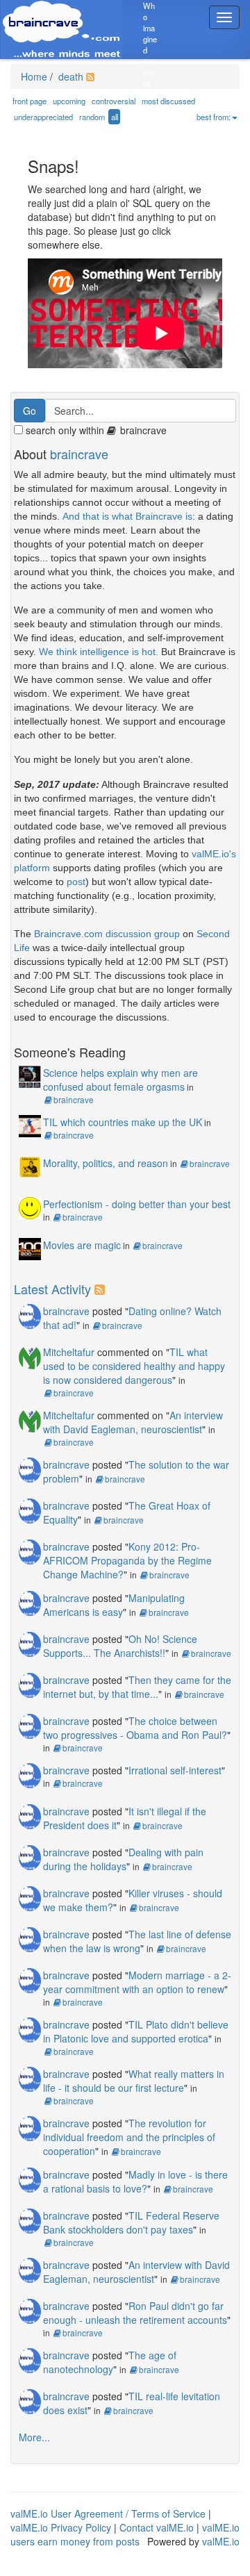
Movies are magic (82, 1245)
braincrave (79, 454)
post (76, 882)
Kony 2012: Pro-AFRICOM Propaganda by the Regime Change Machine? (127, 1560)
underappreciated (43, 117)
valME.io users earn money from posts (125, 2534)
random (92, 117)
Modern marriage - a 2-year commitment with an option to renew (137, 1982)
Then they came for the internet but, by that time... (137, 1687)
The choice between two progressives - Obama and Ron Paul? (135, 1728)
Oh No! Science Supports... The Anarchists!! (120, 1646)
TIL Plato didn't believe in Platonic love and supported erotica (136, 2031)
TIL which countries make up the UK (123, 1122)
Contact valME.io (157, 2527)
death (69, 76)
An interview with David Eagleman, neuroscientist (133, 1422)
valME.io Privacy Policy (61, 2527)
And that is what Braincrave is (127, 516)
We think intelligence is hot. (99, 652)
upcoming (69, 101)
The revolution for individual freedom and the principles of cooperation (129, 2137)
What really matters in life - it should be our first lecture (134, 2081)
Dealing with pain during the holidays (123, 1859)
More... (34, 2437)
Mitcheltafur (69, 1352)
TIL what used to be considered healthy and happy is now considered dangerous (134, 1366)
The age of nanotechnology (110, 2362)
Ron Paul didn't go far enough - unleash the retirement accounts (135, 2313)
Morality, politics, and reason (106, 1163)
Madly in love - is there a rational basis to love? (135, 2181)
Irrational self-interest (175, 1770)
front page (30, 101)
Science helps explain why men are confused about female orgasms (120, 1080)
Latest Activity (52, 1289)
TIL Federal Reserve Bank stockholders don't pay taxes (131, 2222)
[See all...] (102, 1289)
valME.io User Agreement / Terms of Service (108, 2513)
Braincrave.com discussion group (107, 934)
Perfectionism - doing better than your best (137, 1204)
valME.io (221, 2541)
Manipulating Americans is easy (114, 1605)
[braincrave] (30, 1315)
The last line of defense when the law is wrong (137, 1941)
